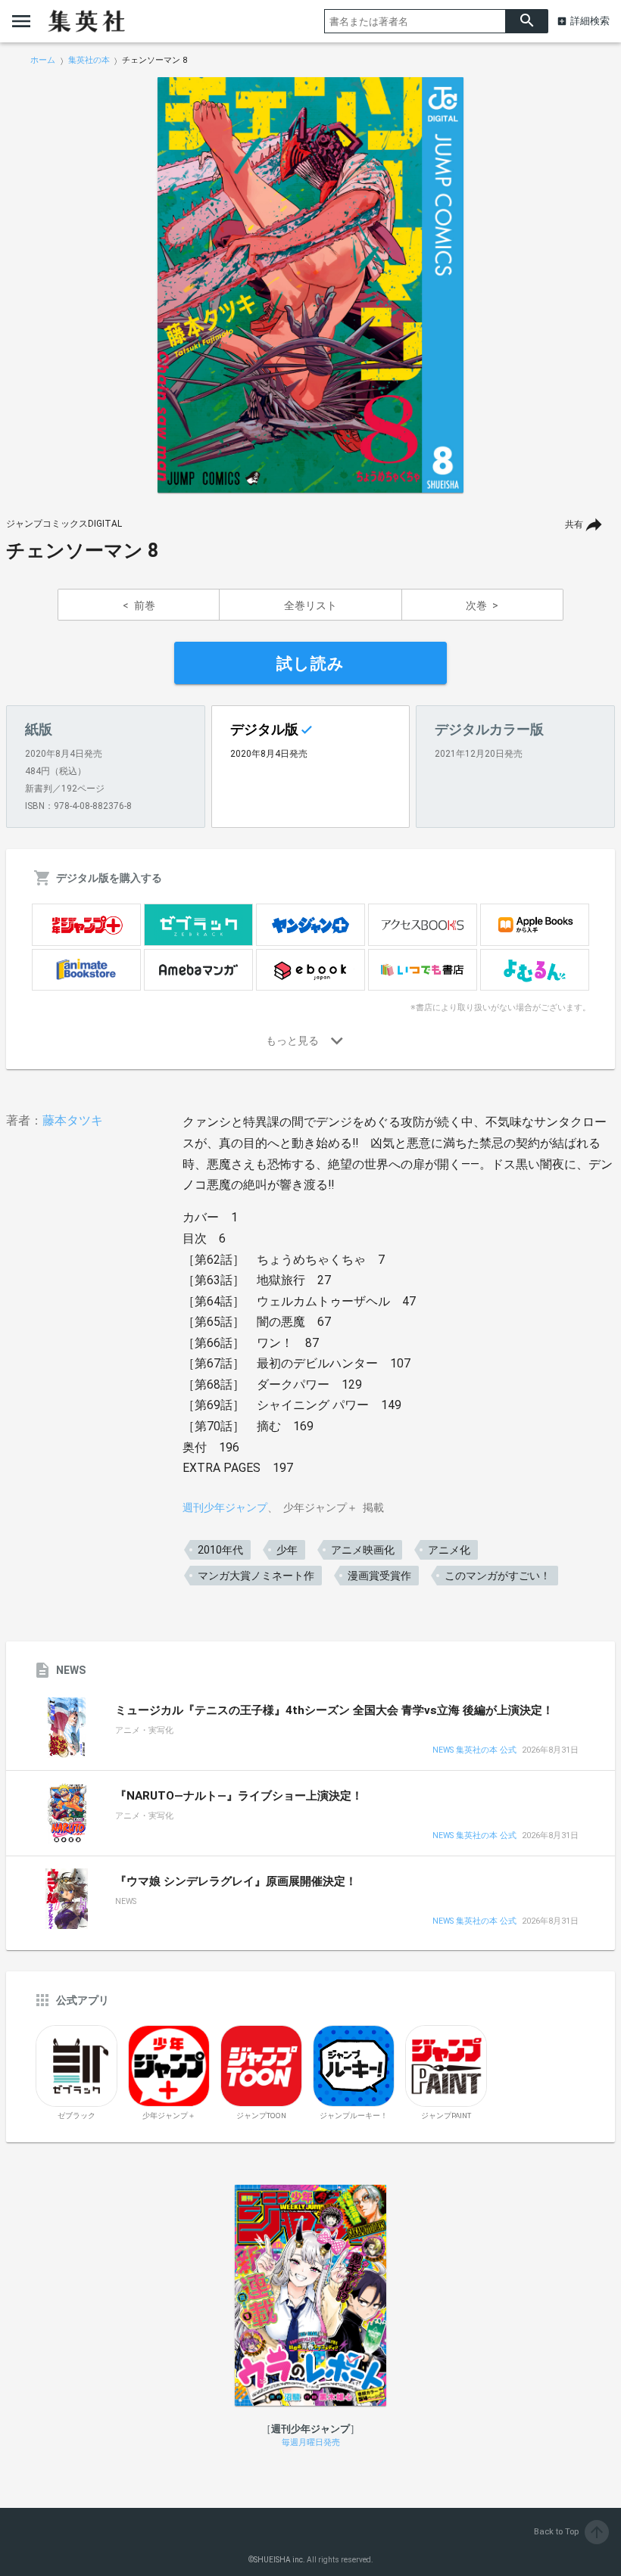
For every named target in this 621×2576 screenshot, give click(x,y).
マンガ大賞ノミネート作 (256, 1576)
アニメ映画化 (363, 1550)
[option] (310, 285)
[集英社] (86, 21)
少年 (287, 1550)
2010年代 (220, 1550)
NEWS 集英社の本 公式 (474, 1751)
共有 (574, 524)
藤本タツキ (73, 1120)
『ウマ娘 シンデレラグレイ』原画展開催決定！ (236, 1881)
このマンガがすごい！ (498, 1576)
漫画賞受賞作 (379, 1576)
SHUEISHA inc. (279, 2560)
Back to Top (570, 2532)
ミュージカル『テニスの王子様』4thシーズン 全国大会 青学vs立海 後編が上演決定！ (334, 1710)
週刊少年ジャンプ (225, 1507)
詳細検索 (590, 21)
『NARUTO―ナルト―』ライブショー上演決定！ (239, 1796)
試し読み (310, 664)
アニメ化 (449, 1550)
